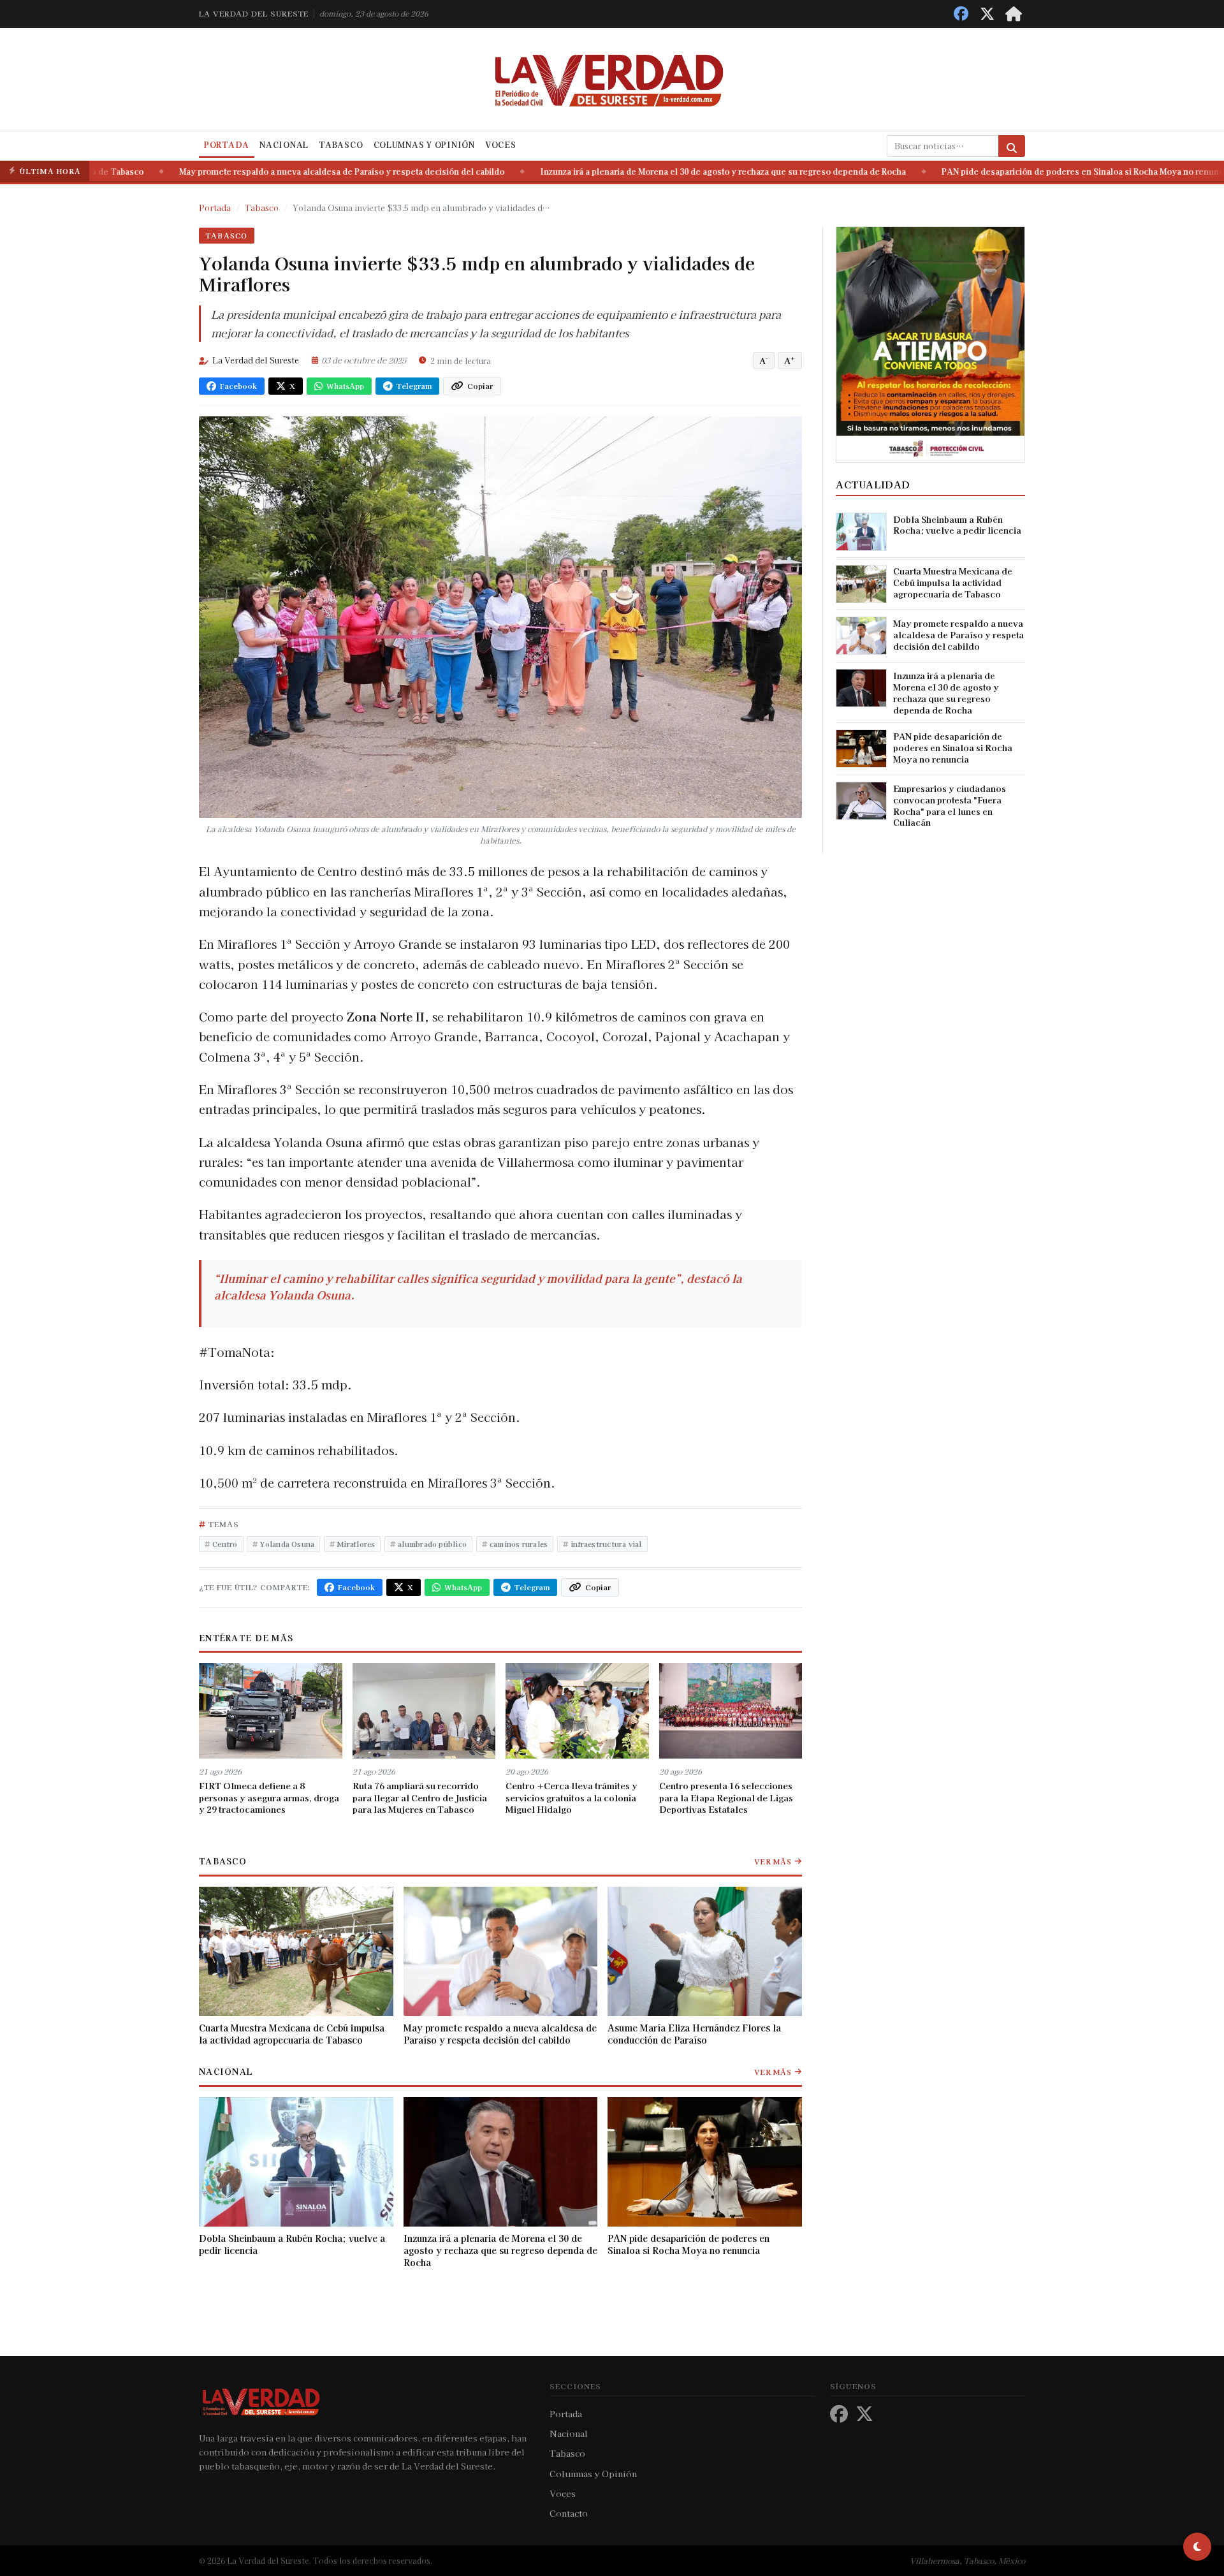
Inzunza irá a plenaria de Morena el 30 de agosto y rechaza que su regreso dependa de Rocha (661, 172)
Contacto (569, 2513)
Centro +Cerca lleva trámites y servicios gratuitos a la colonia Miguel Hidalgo (572, 1797)
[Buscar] (1012, 146)
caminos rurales (519, 1544)
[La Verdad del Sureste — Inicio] (612, 79)
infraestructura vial (606, 1544)
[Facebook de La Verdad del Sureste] (961, 14)
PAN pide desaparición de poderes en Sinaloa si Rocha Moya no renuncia (1024, 172)
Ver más (773, 1861)
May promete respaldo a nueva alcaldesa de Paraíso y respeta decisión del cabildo (280, 172)
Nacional (284, 145)
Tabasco (341, 145)
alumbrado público (432, 1544)
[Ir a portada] (1014, 14)
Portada (227, 145)
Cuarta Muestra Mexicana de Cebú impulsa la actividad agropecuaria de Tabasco (292, 2034)
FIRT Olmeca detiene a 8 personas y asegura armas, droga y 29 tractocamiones (269, 1797)
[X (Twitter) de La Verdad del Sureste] (987, 14)
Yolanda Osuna (287, 1544)
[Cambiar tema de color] (1197, 2547)
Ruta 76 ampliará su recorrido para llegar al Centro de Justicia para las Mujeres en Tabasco (420, 1797)
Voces (501, 145)
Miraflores (356, 1544)
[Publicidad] (930, 343)
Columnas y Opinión (424, 145)
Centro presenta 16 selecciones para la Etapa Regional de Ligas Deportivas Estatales (726, 1797)
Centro (225, 1544)
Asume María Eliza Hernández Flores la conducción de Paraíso (694, 2034)
